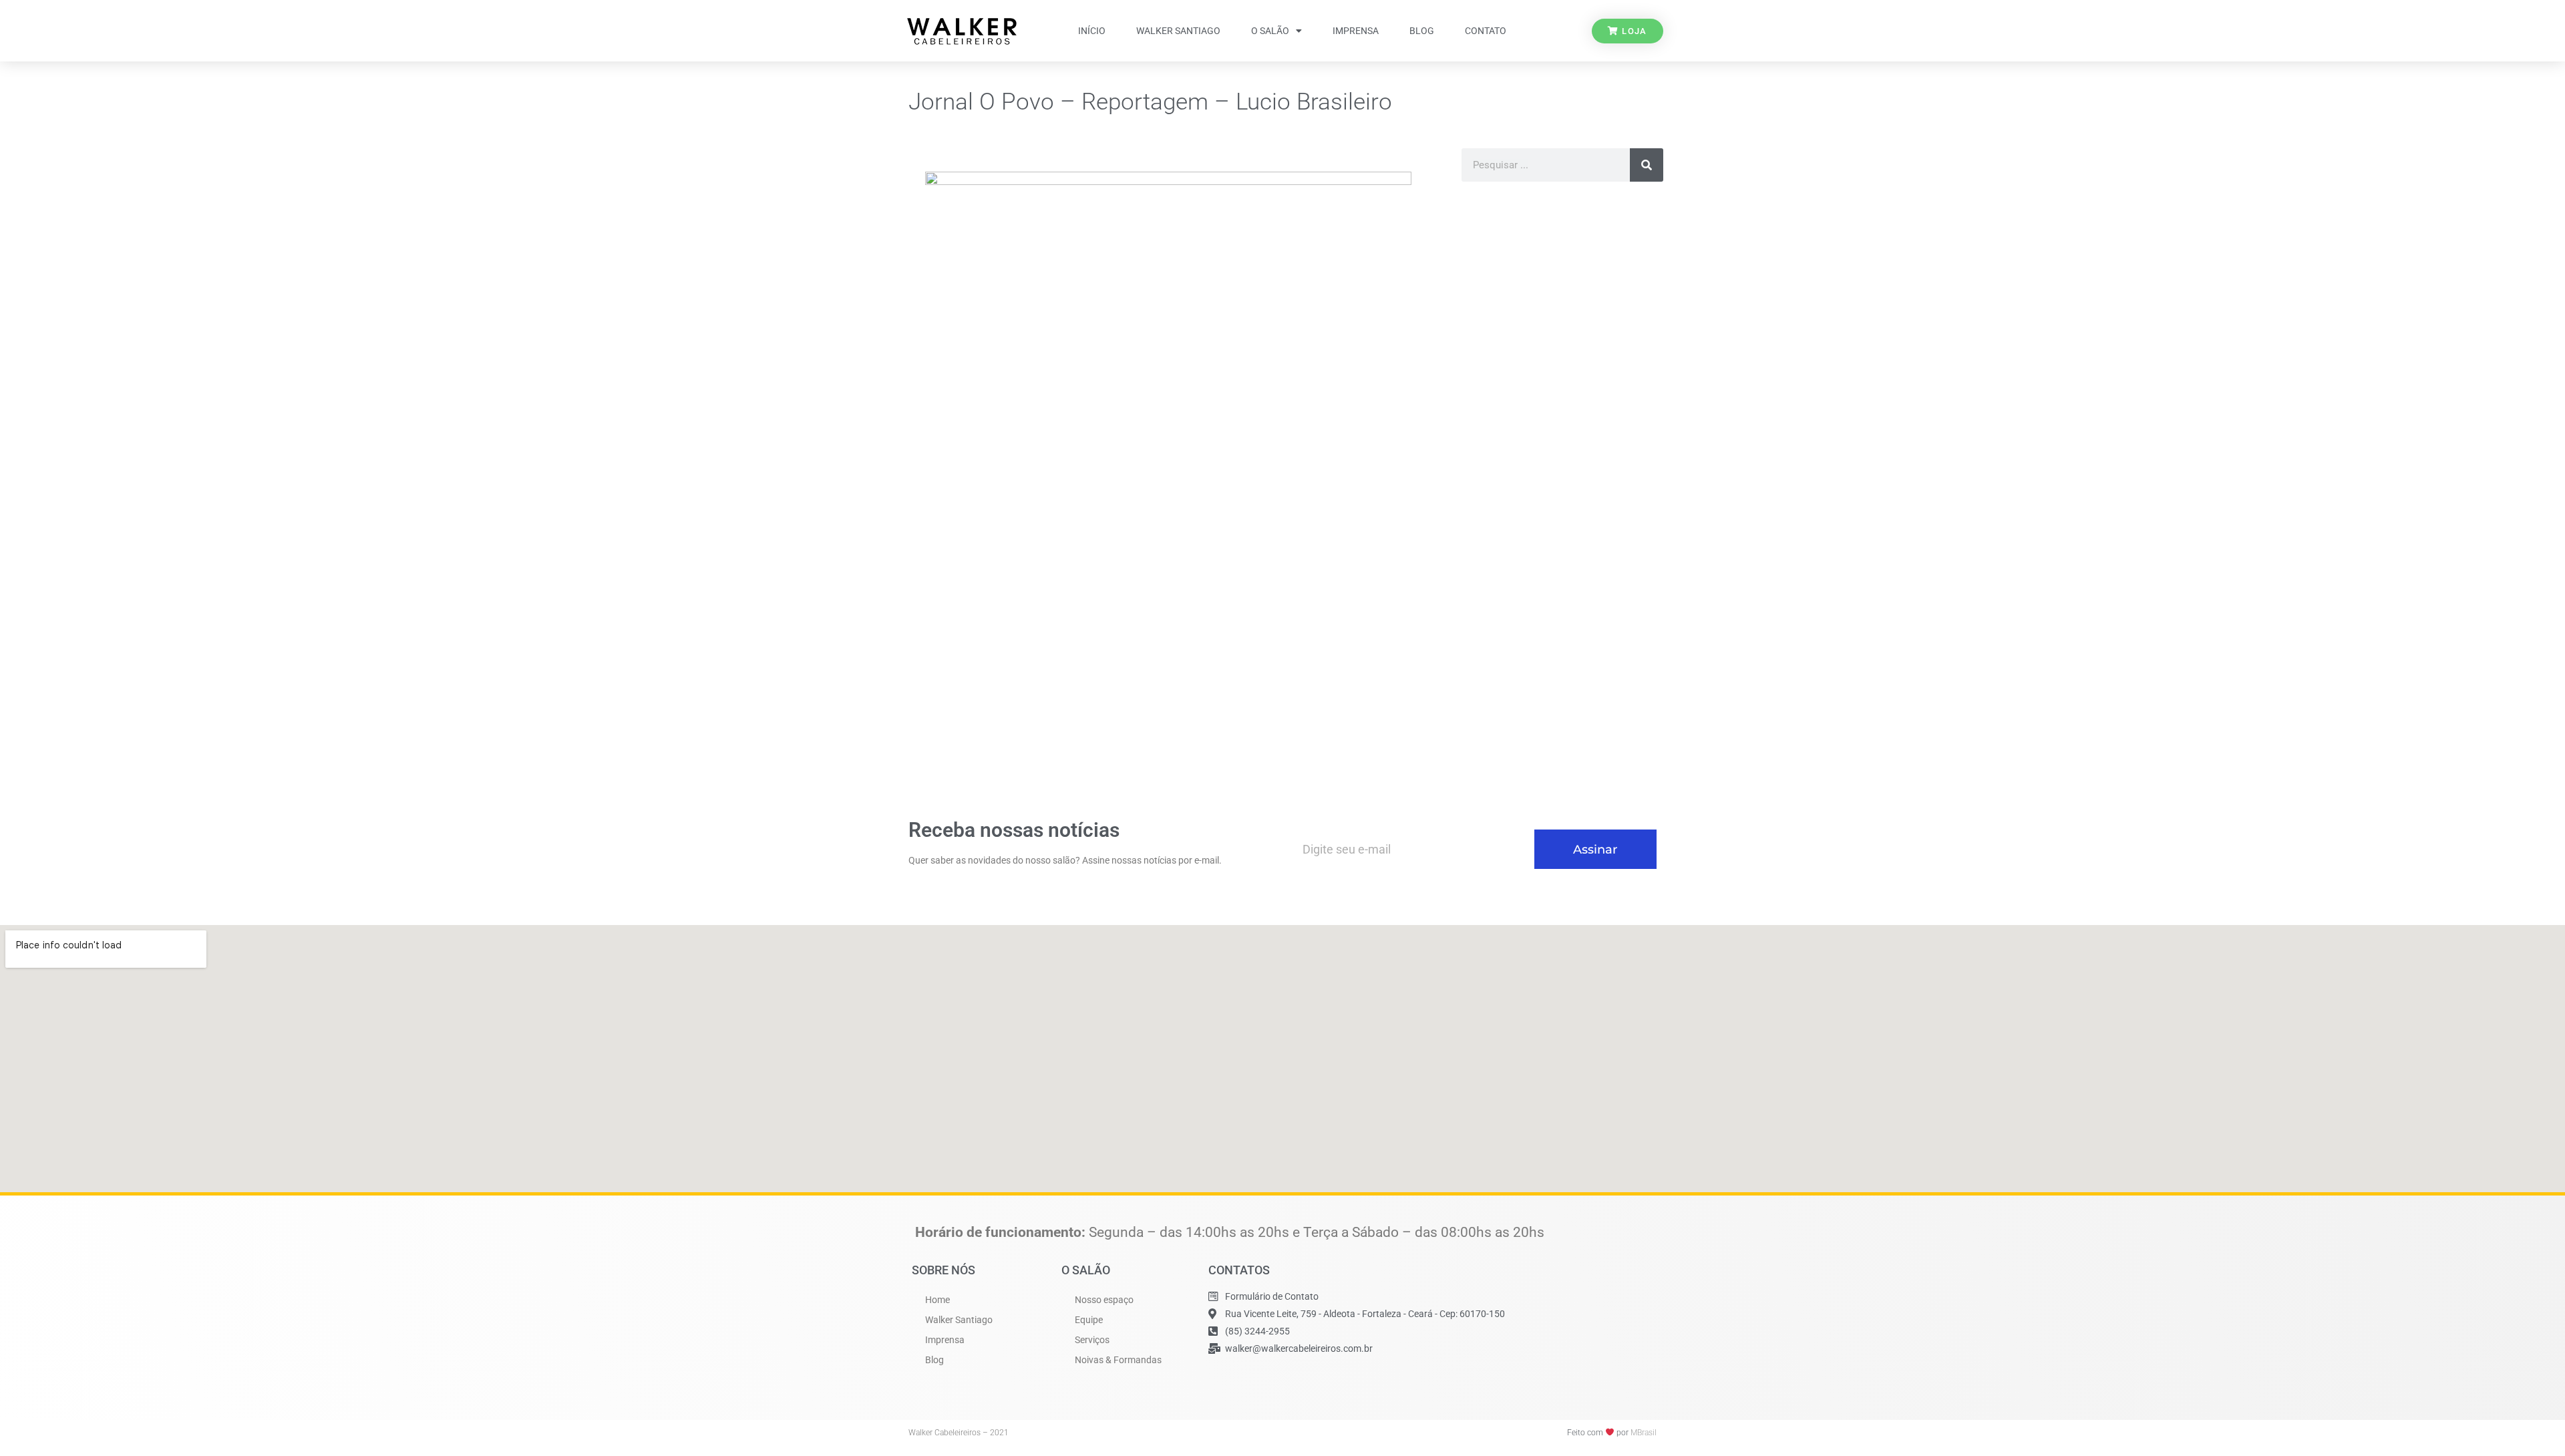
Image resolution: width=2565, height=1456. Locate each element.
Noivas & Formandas (1118, 1360)
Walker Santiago (1178, 31)
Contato (1486, 31)
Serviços (1092, 1340)
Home (937, 1300)
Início (1092, 31)
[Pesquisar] (1647, 165)
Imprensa (1356, 31)
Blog (1422, 31)
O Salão (1270, 31)
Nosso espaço (1104, 1300)
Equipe (1089, 1320)
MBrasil (1644, 1433)
